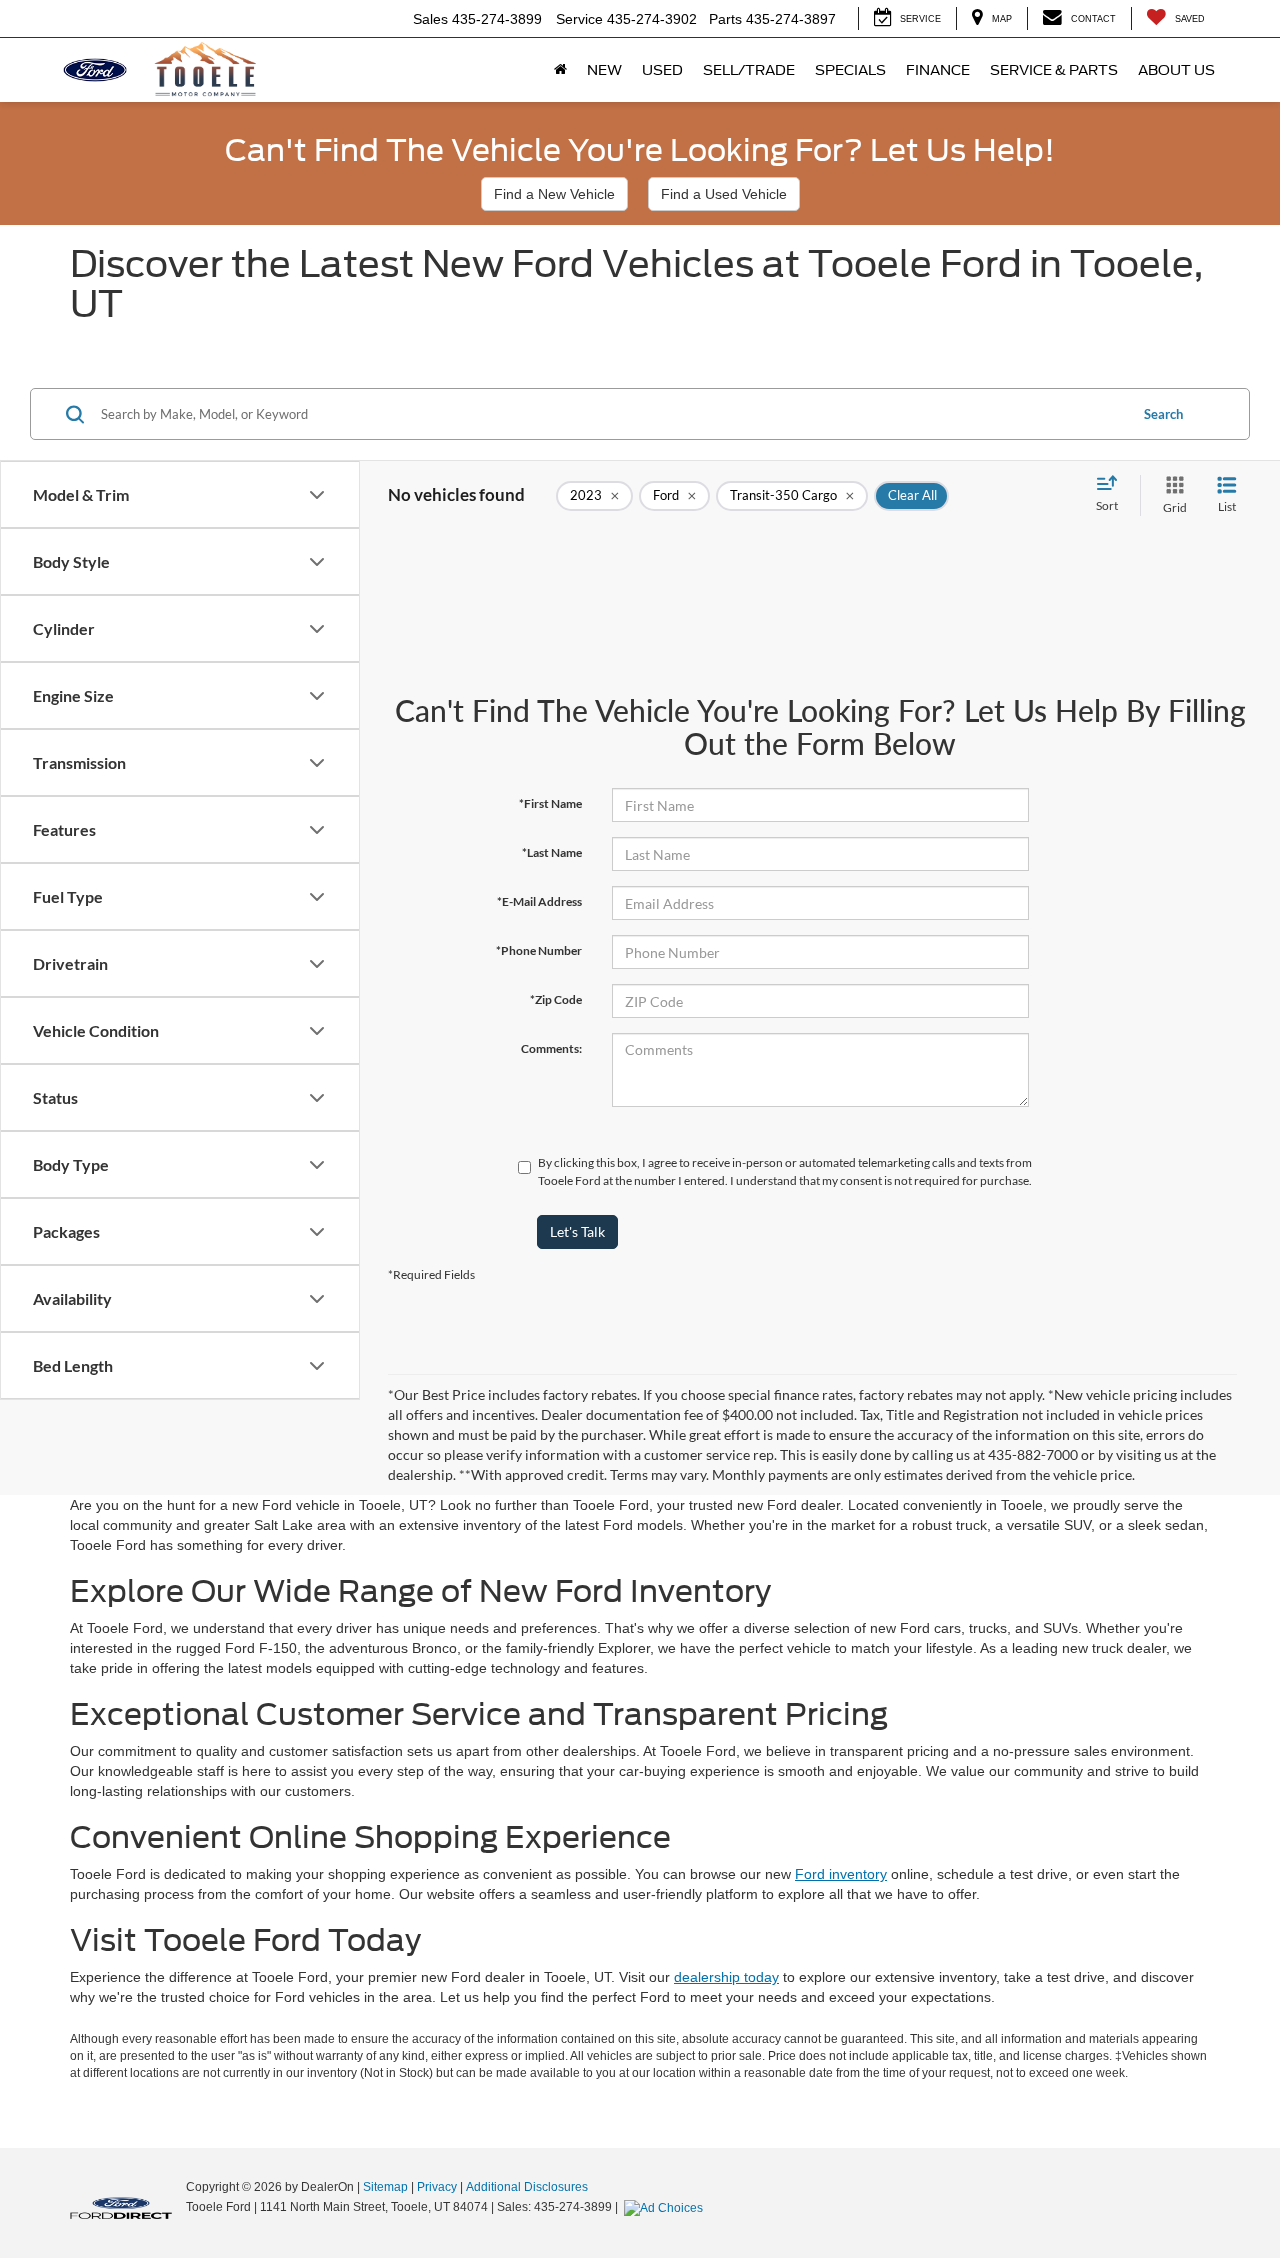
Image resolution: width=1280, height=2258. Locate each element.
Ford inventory (841, 1874)
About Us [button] (1176, 70)
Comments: (551, 1048)
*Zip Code (556, 999)
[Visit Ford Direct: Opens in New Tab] (666, 2207)
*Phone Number (539, 950)
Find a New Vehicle (554, 194)
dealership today (726, 1977)
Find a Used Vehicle (724, 194)
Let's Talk (577, 1231)
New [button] (604, 70)
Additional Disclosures (527, 2187)
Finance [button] (938, 70)
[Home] (560, 70)
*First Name (550, 803)
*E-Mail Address (539, 901)
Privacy (437, 2187)
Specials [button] (850, 70)
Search (1163, 414)
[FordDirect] (121, 2206)
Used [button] (662, 70)
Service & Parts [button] (1054, 70)
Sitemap (385, 2187)
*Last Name (552, 852)
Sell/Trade (749, 70)
